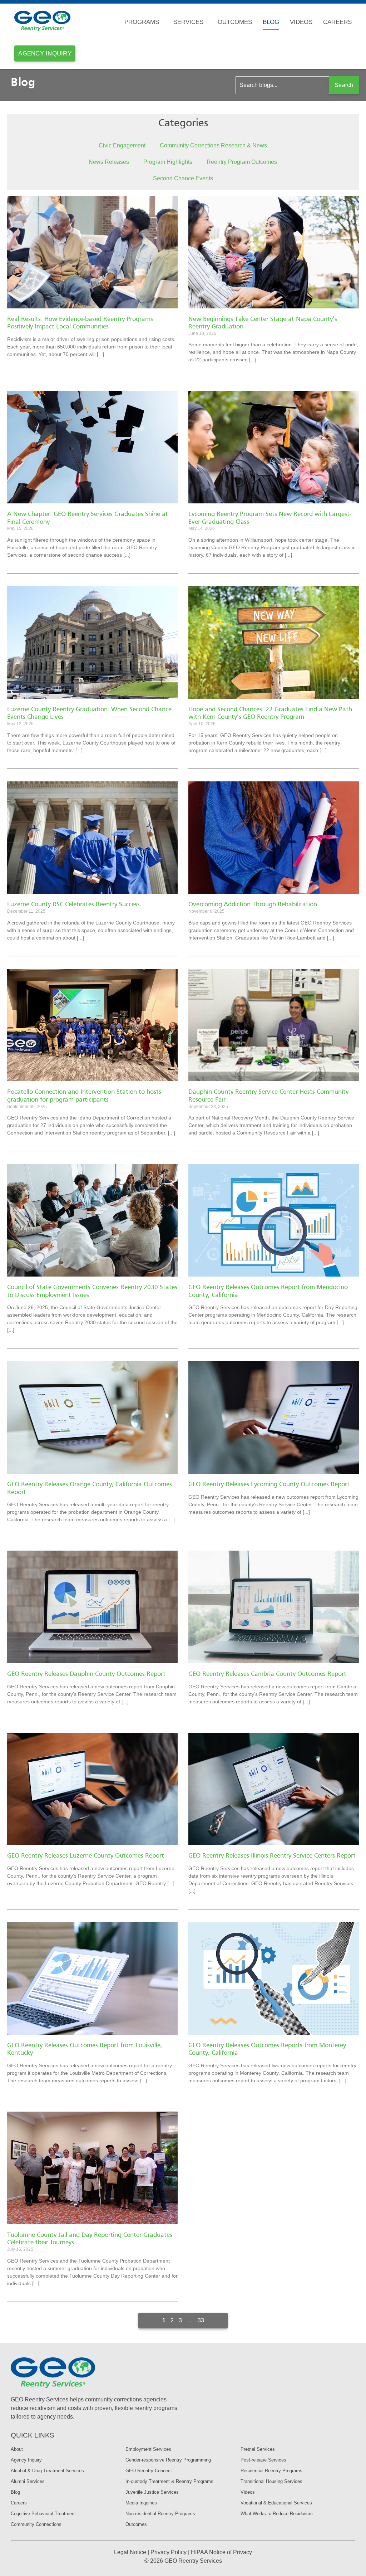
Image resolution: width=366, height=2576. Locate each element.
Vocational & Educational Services (276, 2503)
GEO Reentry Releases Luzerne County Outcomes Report (86, 1856)
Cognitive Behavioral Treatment (43, 2514)
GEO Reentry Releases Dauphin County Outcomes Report (86, 1674)
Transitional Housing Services (271, 2481)
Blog (271, 22)
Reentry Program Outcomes (242, 162)
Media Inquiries (141, 2503)
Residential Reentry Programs (271, 2471)
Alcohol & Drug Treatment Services (47, 2471)
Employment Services (148, 2449)
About (17, 2449)
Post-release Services (263, 2460)
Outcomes (235, 22)
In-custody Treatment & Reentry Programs (169, 2481)
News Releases (109, 162)
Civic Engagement (122, 145)
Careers (337, 22)
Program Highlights (168, 162)
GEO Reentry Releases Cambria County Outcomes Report (267, 1674)
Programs (142, 22)
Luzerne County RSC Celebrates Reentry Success (73, 905)
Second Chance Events (183, 178)
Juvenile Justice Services (152, 2492)
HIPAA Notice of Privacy (221, 2552)
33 (201, 2320)
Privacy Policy (169, 2552)
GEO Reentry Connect (149, 2471)
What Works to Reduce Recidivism (277, 2514)
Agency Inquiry (26, 2460)
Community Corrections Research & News (213, 145)
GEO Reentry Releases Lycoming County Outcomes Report (269, 1485)
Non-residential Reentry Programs (160, 2514)
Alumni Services (28, 2481)
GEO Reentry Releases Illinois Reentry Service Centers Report (272, 1856)
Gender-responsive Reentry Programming (168, 2460)
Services (188, 22)
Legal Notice (130, 2552)
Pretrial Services (258, 2449)
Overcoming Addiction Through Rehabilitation (253, 905)
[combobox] (282, 85)
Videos (301, 22)
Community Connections (36, 2524)
